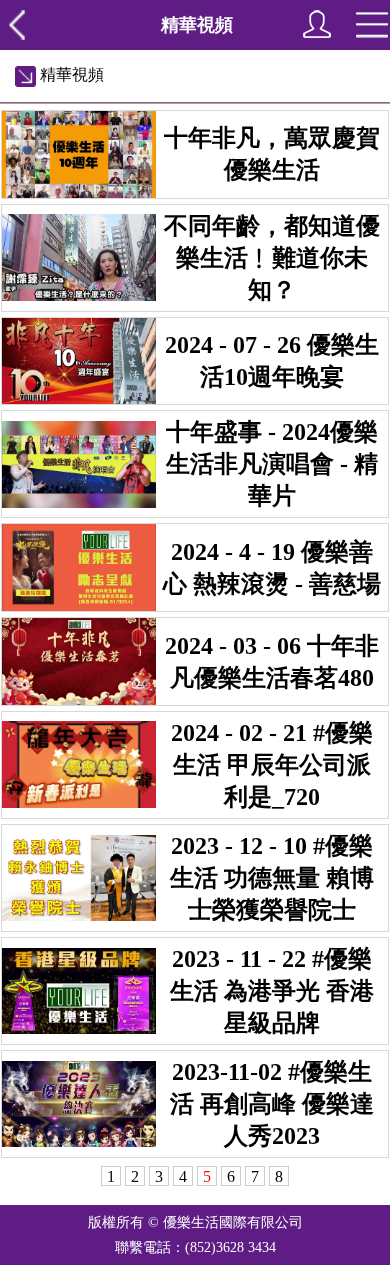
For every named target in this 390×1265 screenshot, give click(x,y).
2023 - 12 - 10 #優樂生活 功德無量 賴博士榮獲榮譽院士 (272, 878)
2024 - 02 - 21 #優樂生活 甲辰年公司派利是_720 (272, 765)
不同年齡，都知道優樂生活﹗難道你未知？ (272, 258)
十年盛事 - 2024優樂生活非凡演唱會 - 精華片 (272, 464)
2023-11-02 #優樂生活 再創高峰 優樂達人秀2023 (272, 1104)
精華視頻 (70, 74)
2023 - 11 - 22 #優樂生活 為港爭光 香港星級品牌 (272, 991)
